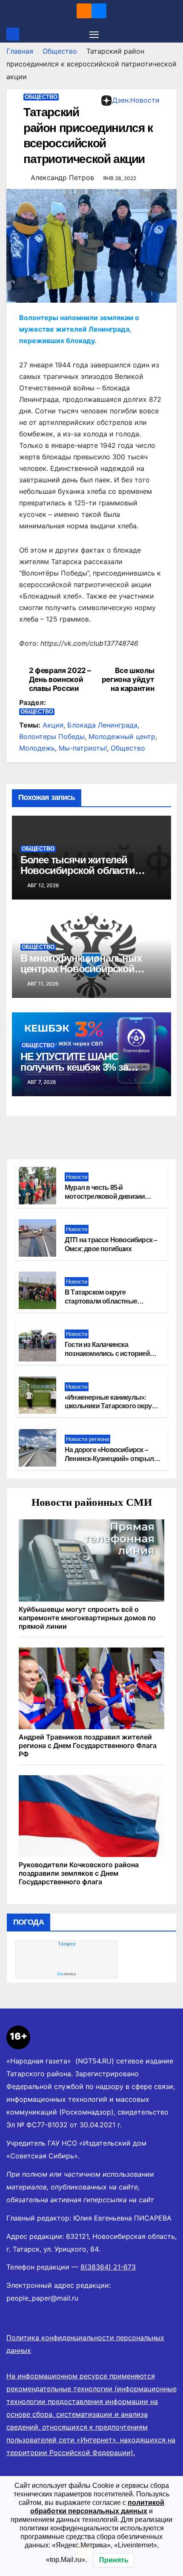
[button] (172, 34)
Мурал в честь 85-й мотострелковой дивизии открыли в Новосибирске (105, 1196)
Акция (53, 725)
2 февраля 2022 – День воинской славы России (60, 679)
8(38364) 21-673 (108, 2267)
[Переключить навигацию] (94, 34)
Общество (60, 51)
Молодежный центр (122, 736)
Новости (77, 1177)
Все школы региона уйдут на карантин (128, 679)
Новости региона (87, 1439)
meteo (66, 1974)
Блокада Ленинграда (102, 725)
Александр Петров (62, 178)
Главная (20, 51)
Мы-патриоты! (83, 748)
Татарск (67, 1944)
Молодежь (37, 748)
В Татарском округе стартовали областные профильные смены (101, 1301)
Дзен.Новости (136, 100)
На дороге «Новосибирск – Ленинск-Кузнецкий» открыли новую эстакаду (111, 1459)
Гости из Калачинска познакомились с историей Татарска (107, 1354)
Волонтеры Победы (52, 736)
